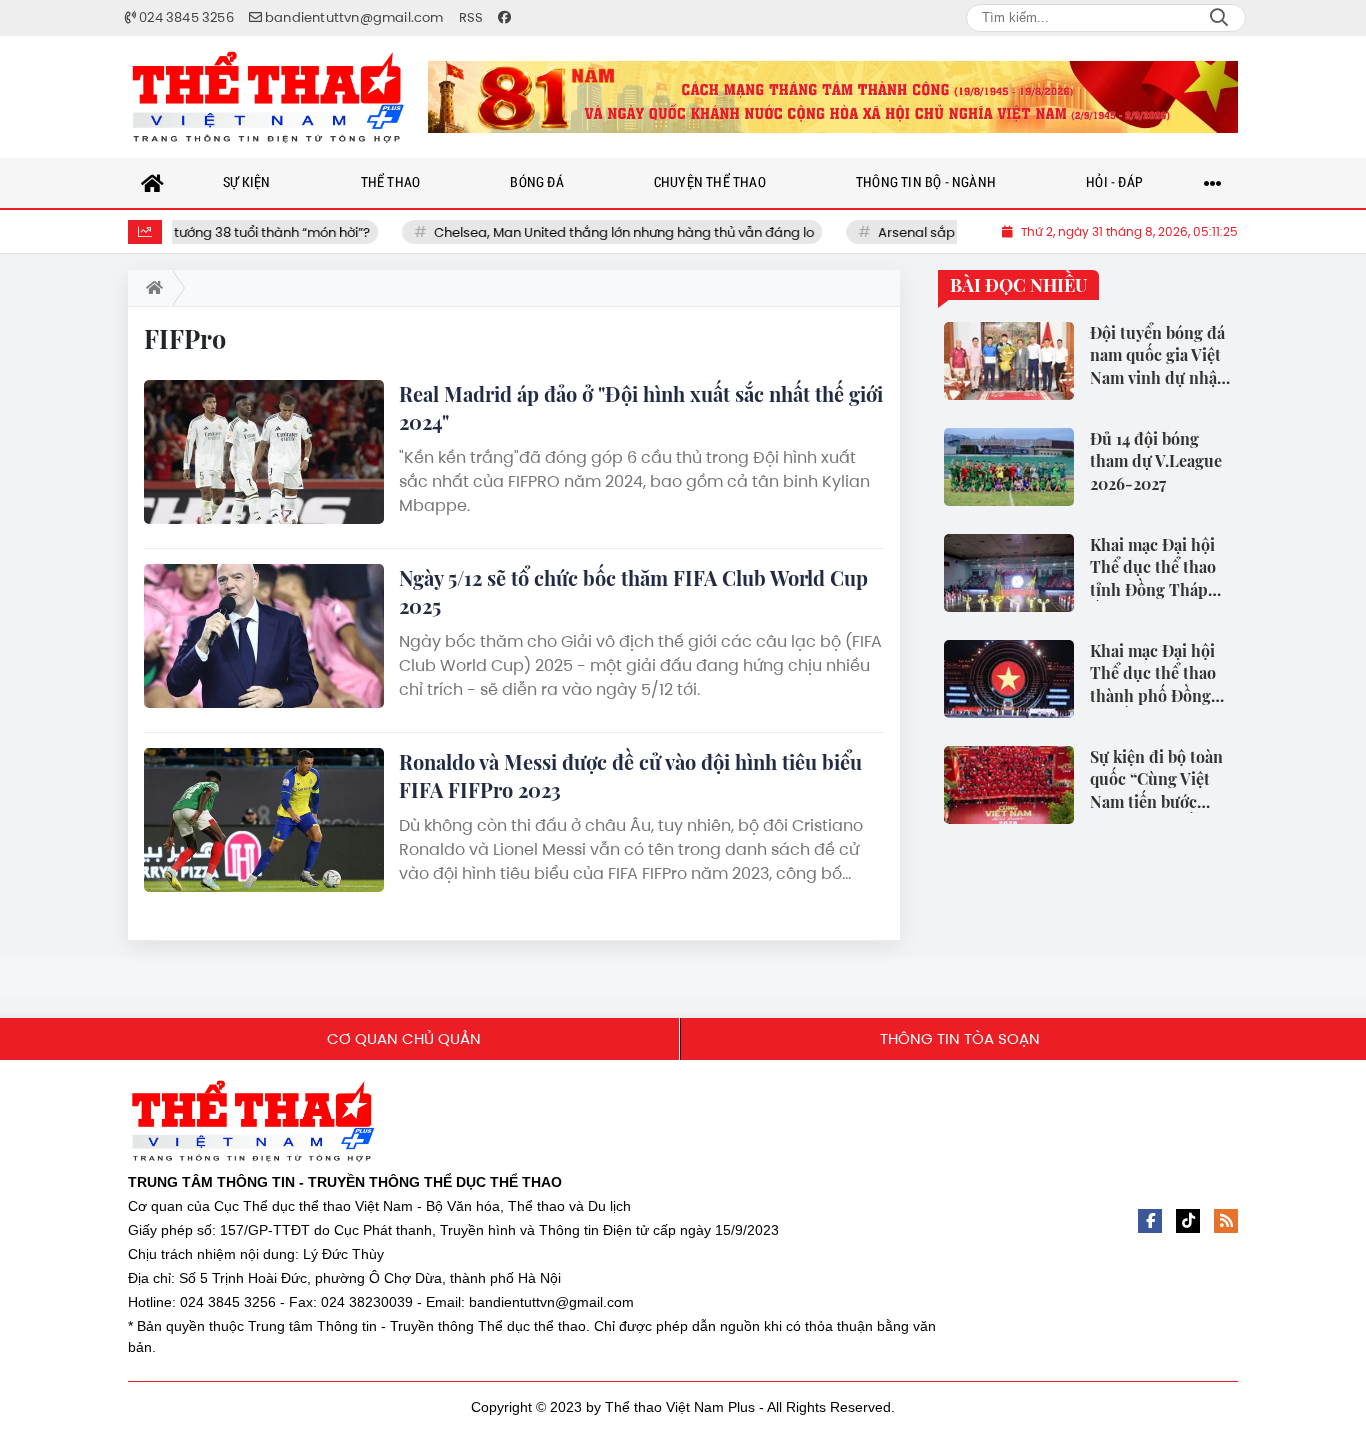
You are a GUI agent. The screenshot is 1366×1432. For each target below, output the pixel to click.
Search (1219, 18)
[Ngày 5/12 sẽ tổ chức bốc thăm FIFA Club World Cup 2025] (264, 636)
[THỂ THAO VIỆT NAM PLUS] (268, 97)
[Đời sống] (833, 97)
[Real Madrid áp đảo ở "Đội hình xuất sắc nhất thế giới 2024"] (264, 452)
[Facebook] (1150, 1221)
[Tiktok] (1188, 1221)
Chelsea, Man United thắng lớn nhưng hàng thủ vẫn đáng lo (594, 232)
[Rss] (1226, 1221)
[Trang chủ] (153, 183)
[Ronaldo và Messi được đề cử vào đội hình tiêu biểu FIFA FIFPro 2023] (264, 820)
